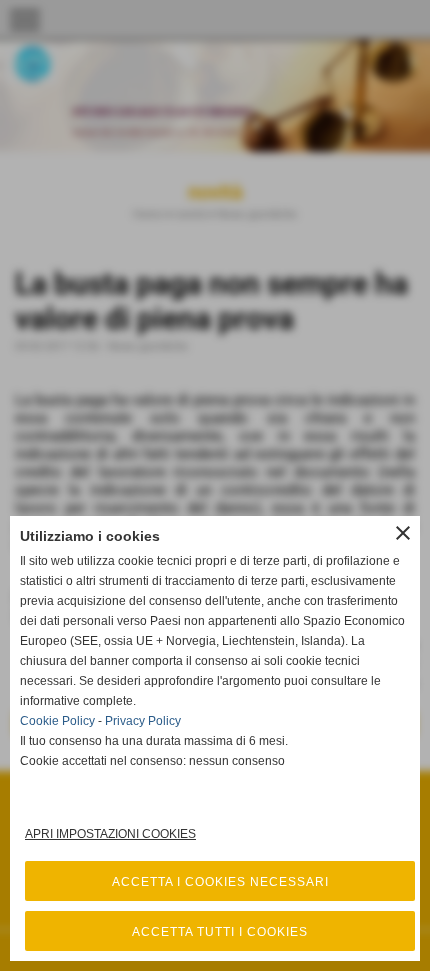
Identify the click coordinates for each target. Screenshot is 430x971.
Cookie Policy (57, 721)
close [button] (403, 533)
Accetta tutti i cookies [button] (220, 932)
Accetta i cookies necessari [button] (220, 882)
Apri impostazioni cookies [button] (110, 834)
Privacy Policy (143, 721)
